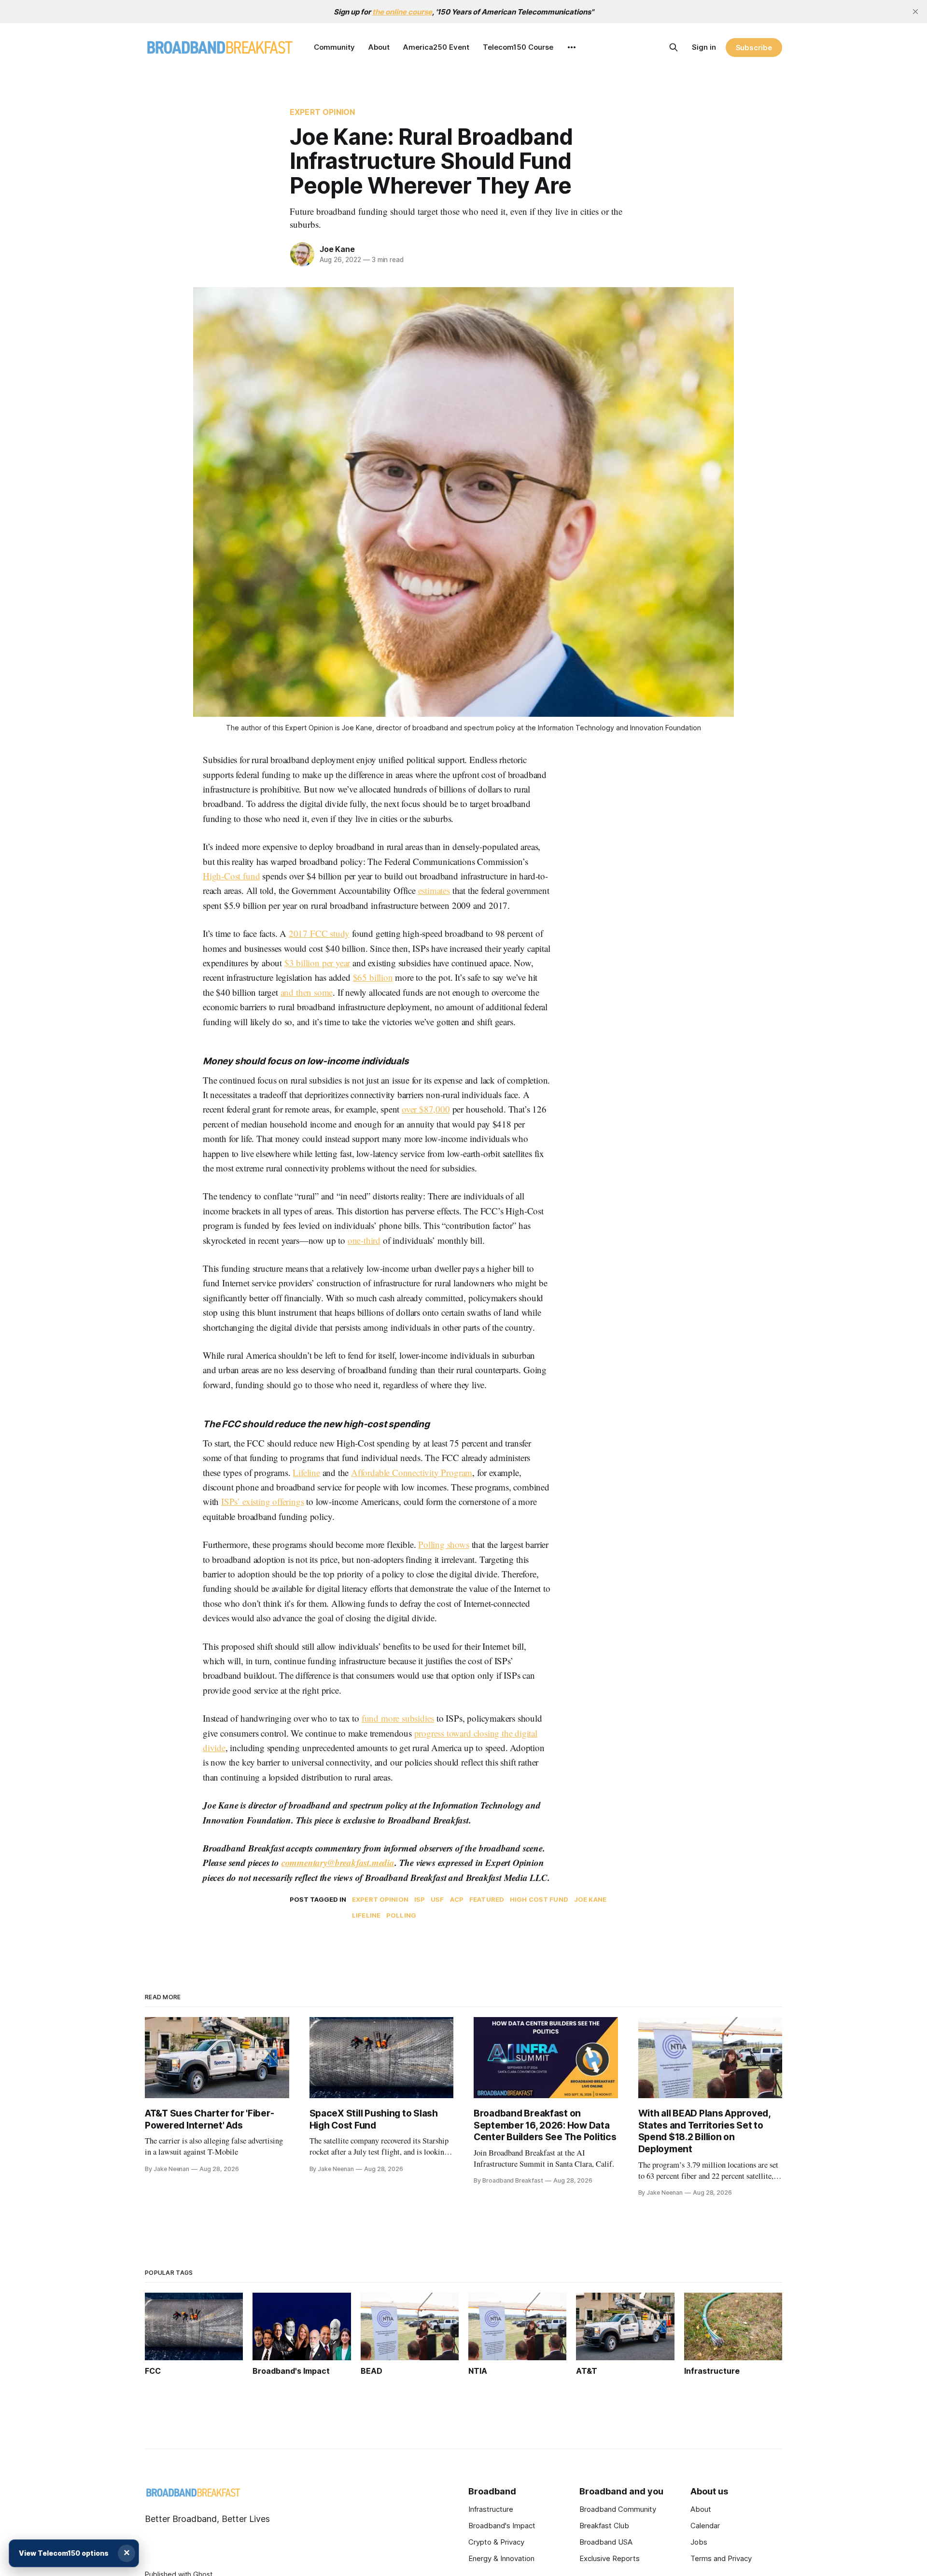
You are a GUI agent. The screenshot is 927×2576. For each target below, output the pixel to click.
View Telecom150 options (64, 2553)
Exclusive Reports (610, 2558)
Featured (487, 1899)
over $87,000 (426, 1109)
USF (437, 1899)
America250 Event (436, 47)
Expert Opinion (322, 112)
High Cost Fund (539, 1899)
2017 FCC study (319, 933)
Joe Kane (337, 249)
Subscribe (754, 48)
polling (401, 1915)
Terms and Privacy (721, 2558)
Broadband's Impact (502, 2526)
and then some (307, 992)
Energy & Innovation (501, 2558)
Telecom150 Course (518, 47)
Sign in (704, 47)
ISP (420, 1899)
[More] (572, 47)
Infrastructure (491, 2509)
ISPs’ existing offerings (262, 1501)
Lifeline (306, 1472)
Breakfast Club (604, 2526)
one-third (364, 1240)
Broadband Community (618, 2509)
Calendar (705, 2526)
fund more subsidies (398, 1718)
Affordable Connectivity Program (412, 1472)
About (379, 47)
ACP (457, 1899)
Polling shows (444, 1544)
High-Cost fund (231, 876)
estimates (434, 890)
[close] (915, 12)
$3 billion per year (317, 963)
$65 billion (373, 977)
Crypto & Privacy (496, 2542)
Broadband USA (606, 2542)
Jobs (699, 2542)
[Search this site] (674, 47)
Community (334, 47)
